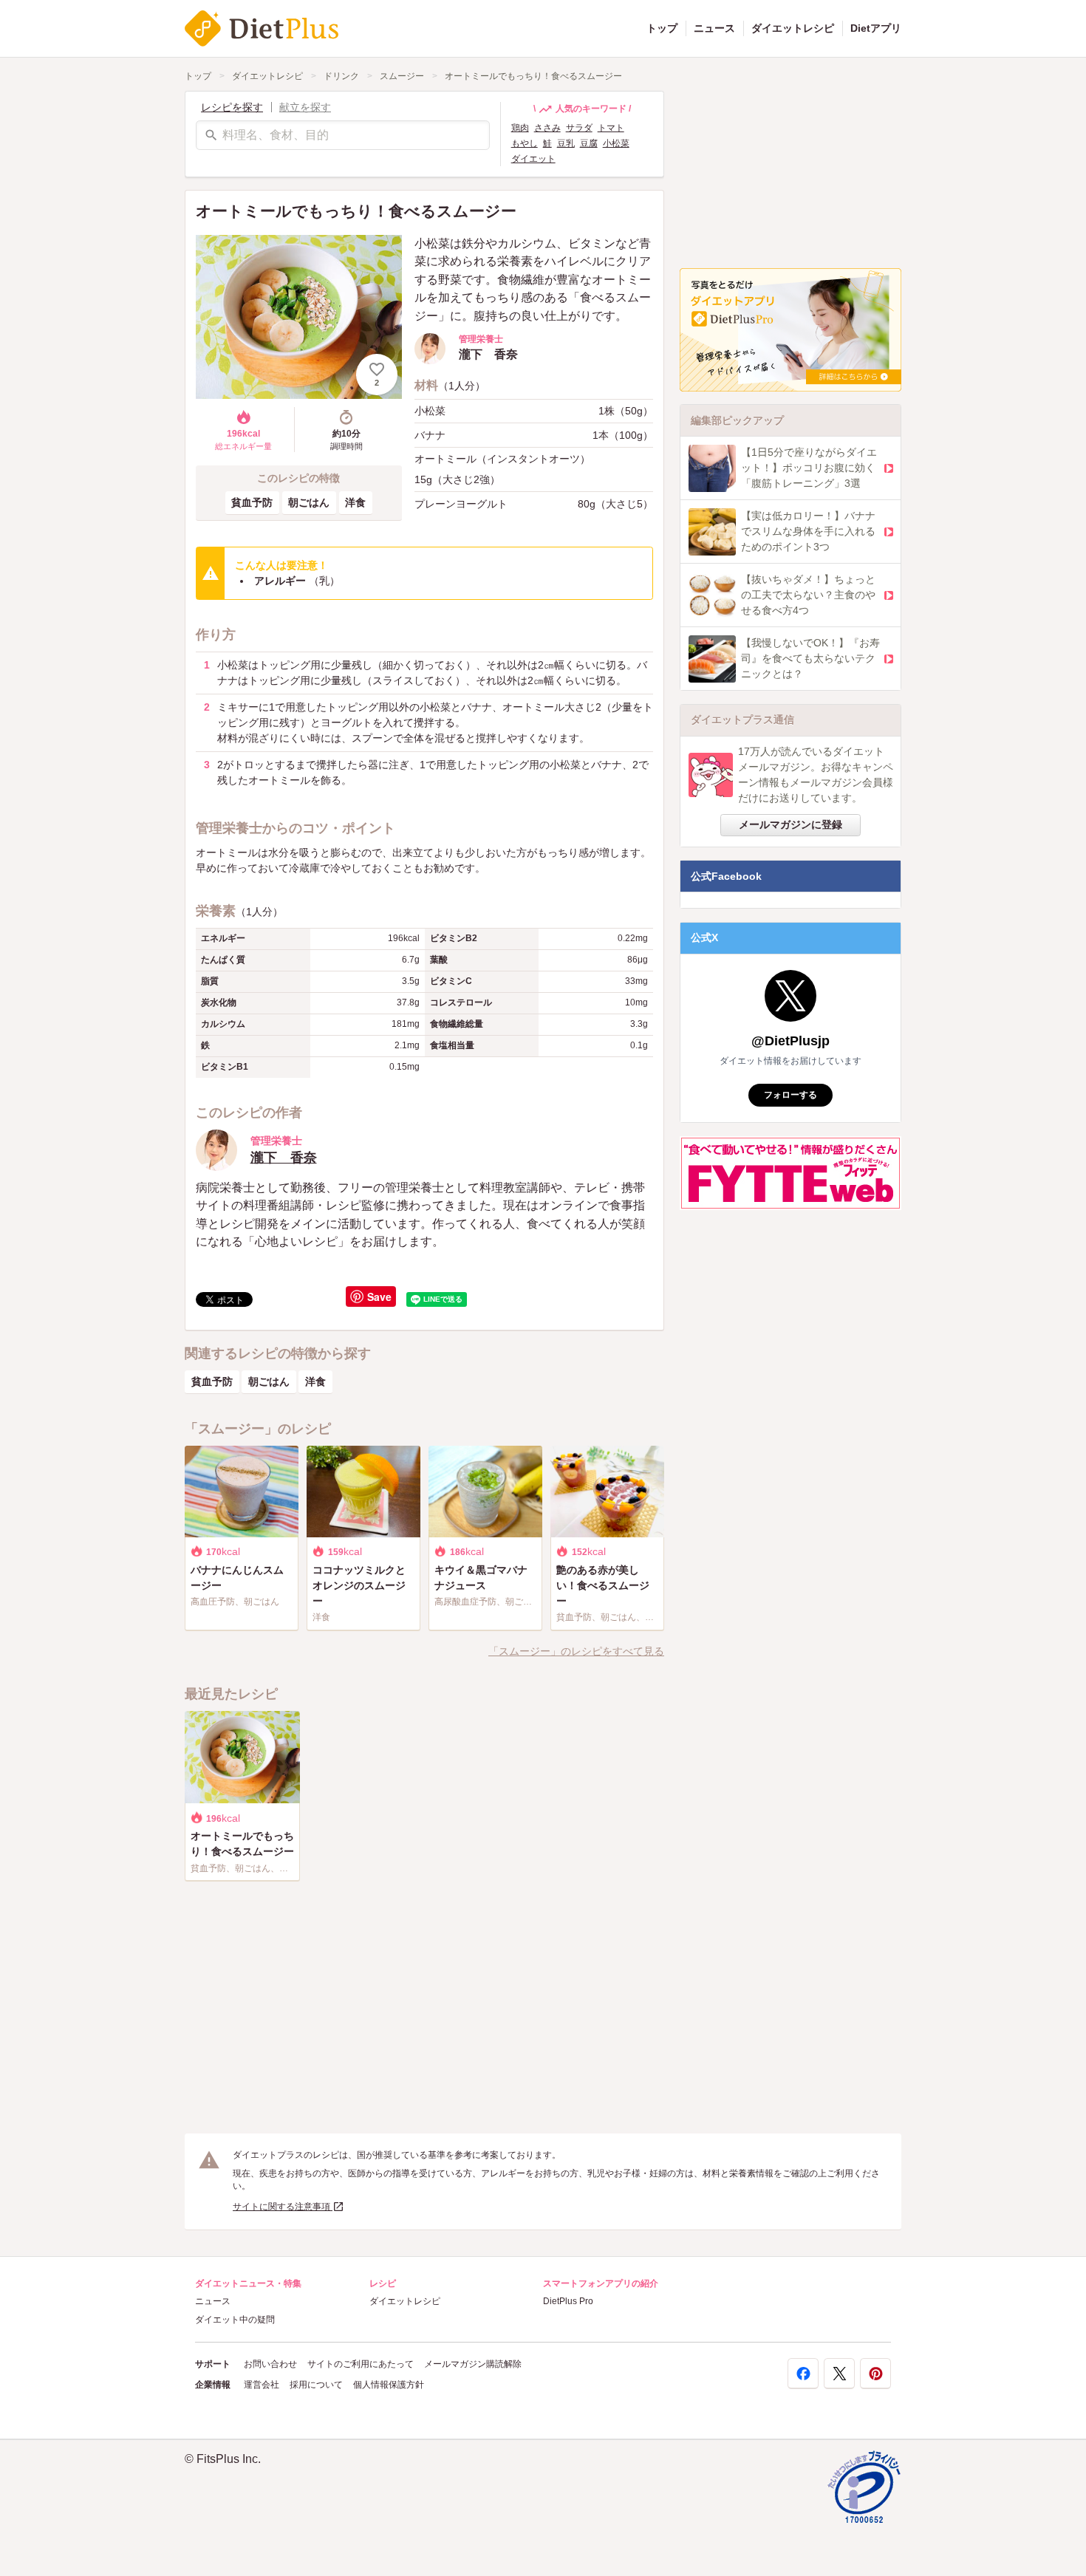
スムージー (402, 76)
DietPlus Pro (568, 2301)
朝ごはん (309, 502)
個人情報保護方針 (389, 2385)
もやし (525, 143)
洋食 (355, 502)
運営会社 (262, 2385)
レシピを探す (232, 107)
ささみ (547, 128)
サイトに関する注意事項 (283, 2207)
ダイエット (533, 159)
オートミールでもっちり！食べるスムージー (533, 76)
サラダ (579, 128)
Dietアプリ (876, 28)
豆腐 (589, 143)
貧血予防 (252, 502)
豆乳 (566, 143)
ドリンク (341, 76)
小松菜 (616, 143)
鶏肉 (520, 128)
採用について (316, 2385)
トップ (662, 28)
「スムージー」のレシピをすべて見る (576, 1651)
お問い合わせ (270, 2364)
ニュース (714, 28)
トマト (611, 128)
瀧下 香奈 (284, 1158)
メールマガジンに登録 (790, 824)
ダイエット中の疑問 (235, 2320)
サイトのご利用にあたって (361, 2364)
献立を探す (305, 107)
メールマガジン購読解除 (473, 2364)
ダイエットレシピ (793, 28)
